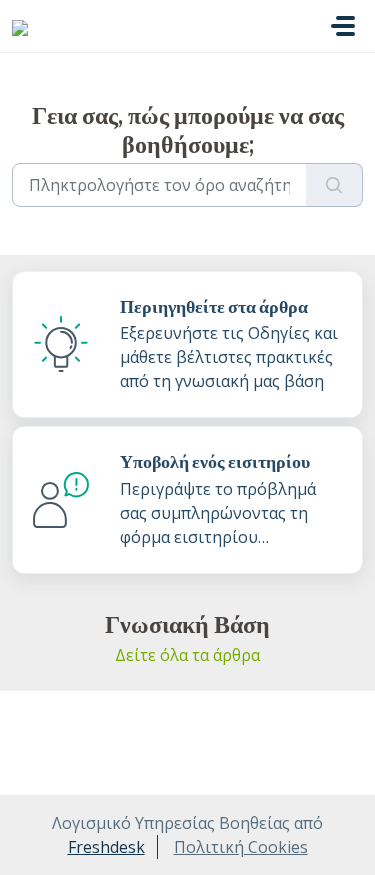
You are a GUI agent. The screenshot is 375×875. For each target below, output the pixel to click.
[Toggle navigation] (343, 26)
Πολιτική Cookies (241, 847)
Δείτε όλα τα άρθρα (187, 655)
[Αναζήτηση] (334, 185)
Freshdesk (106, 847)
